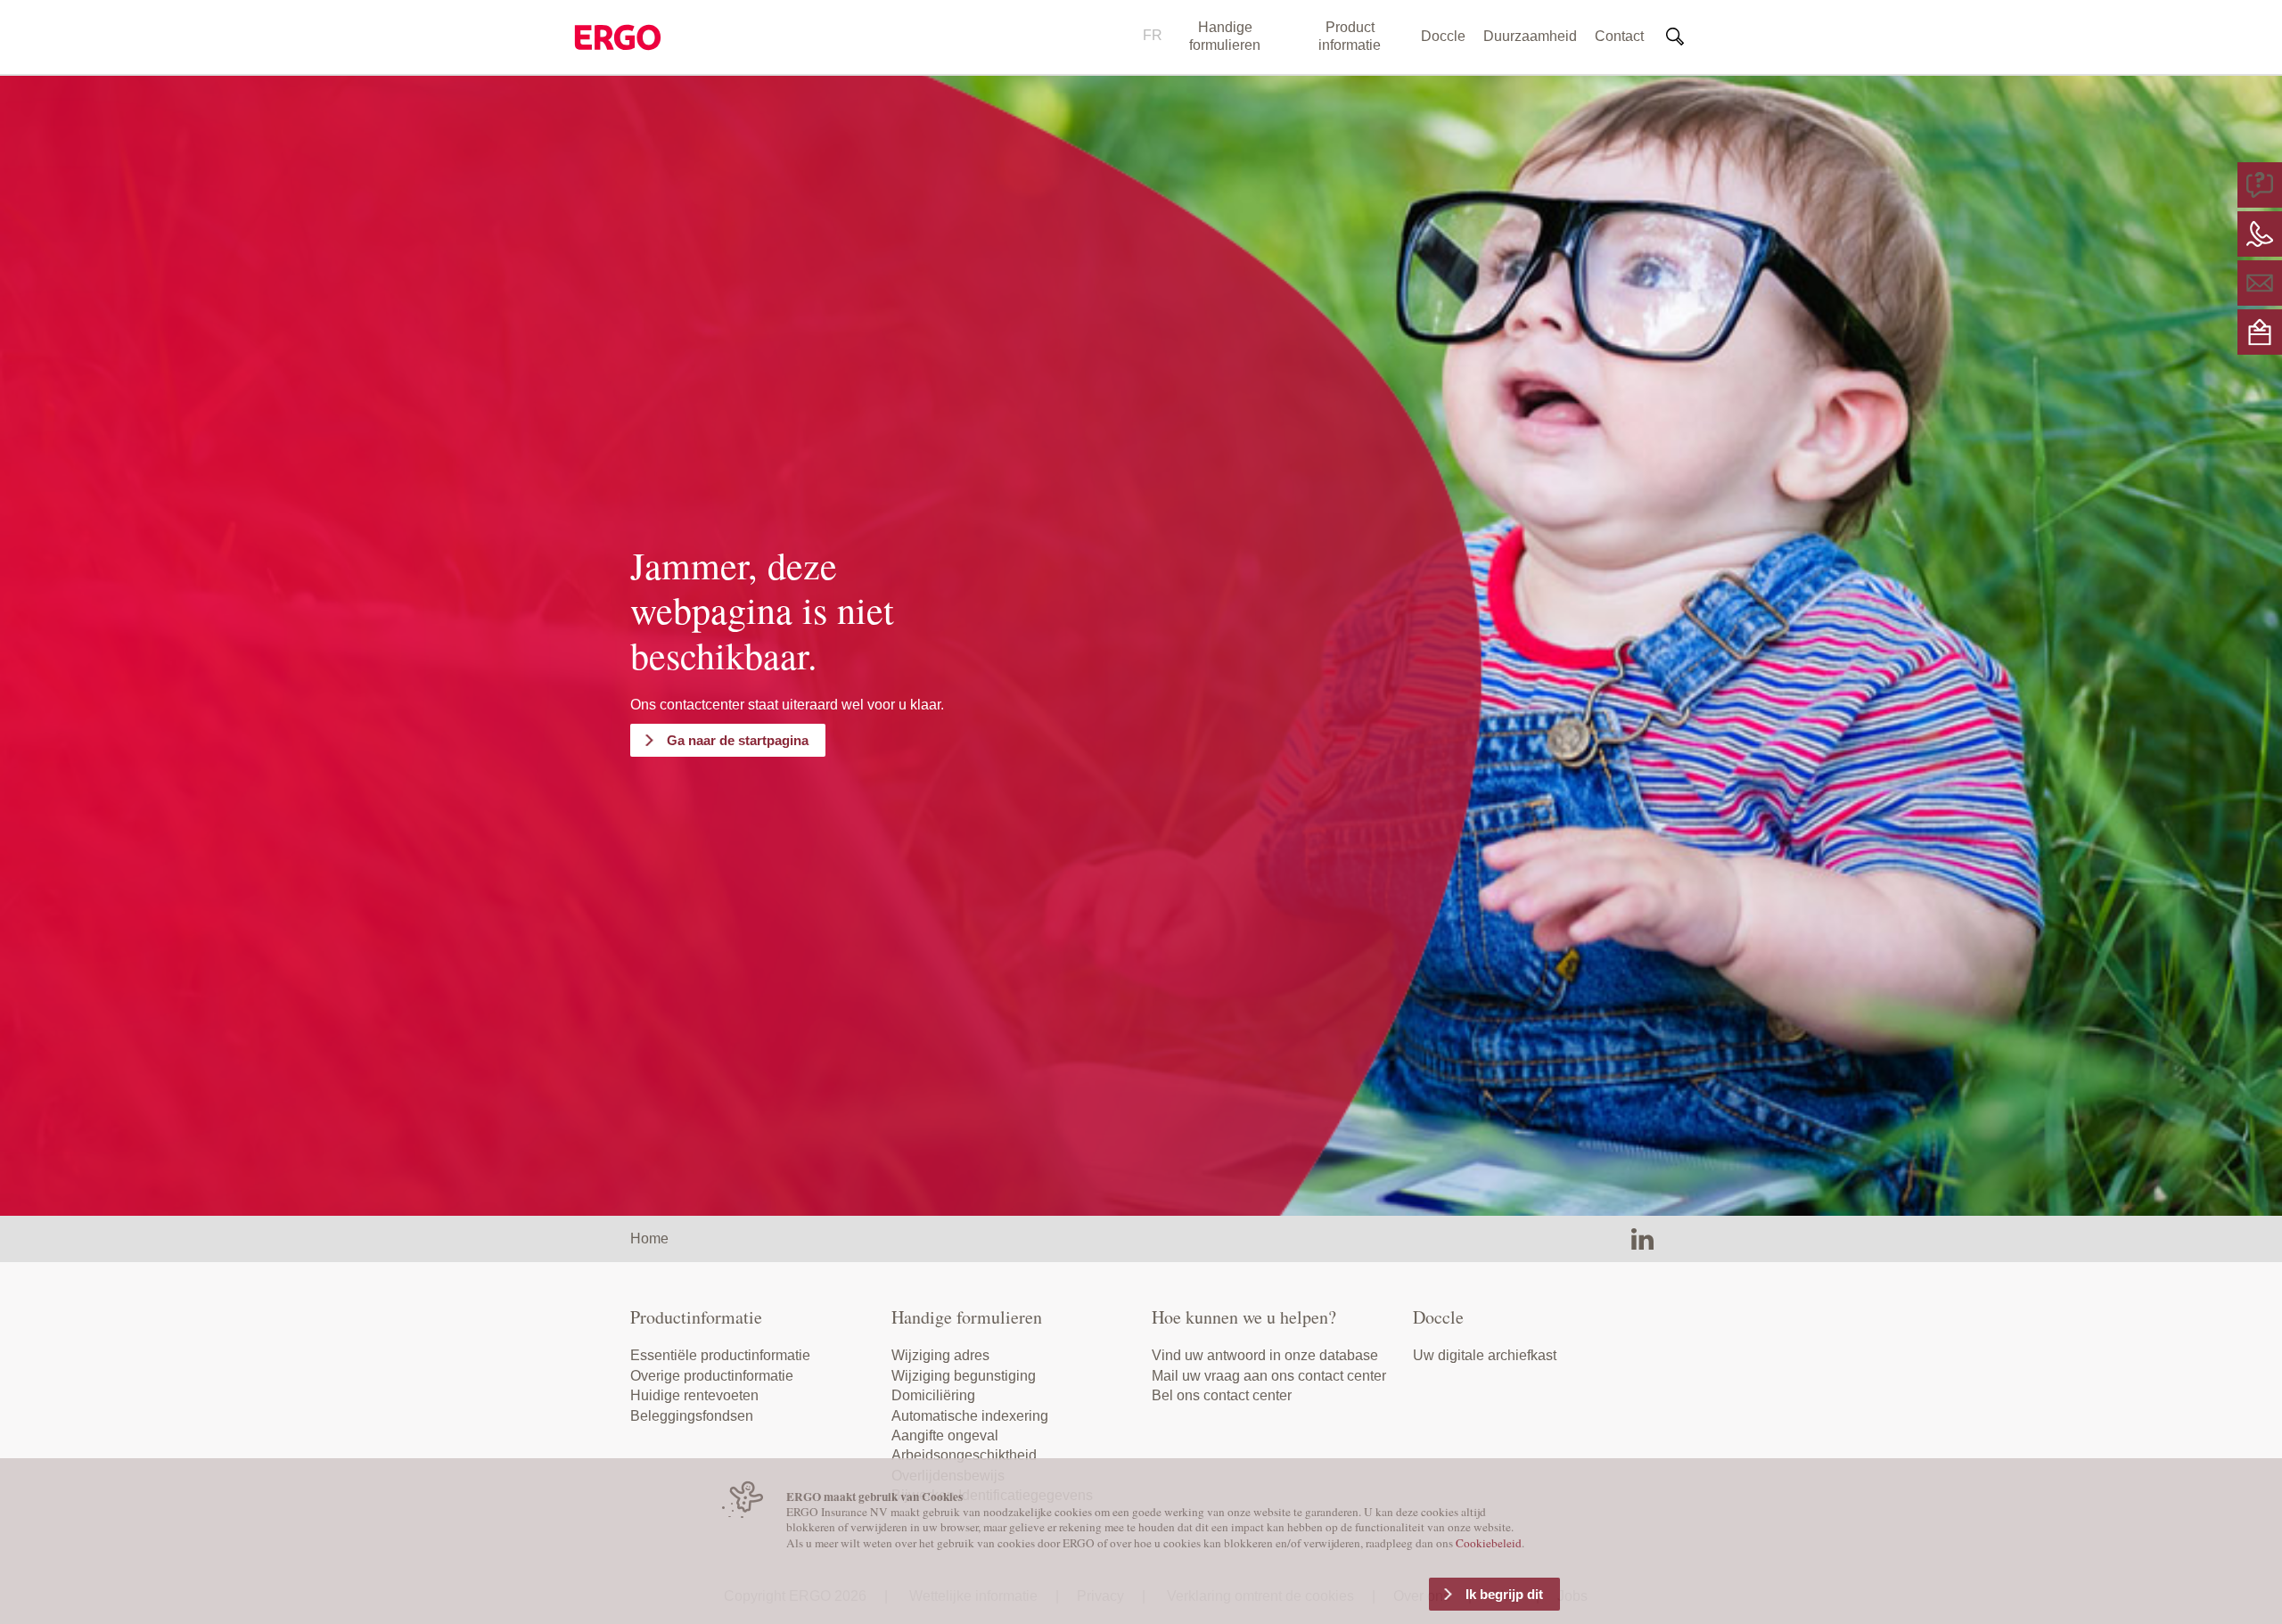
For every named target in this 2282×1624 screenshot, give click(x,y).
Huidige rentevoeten (694, 1395)
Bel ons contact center (1222, 1395)
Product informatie (1350, 36)
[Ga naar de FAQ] (2260, 184)
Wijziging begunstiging (964, 1376)
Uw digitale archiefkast (1485, 1355)
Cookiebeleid (1489, 1543)
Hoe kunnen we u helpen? (1244, 1317)
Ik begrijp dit (1504, 1594)
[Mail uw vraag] (2260, 282)
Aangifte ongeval (945, 1435)
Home (649, 1239)
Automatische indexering (970, 1416)
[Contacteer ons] (2260, 233)
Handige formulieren (1225, 36)
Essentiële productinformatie (720, 1355)
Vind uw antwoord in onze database (1265, 1355)
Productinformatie (696, 1317)
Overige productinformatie (712, 1376)
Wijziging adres (940, 1355)
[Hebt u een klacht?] (2260, 331)
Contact (1619, 36)
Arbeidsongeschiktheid (964, 1455)
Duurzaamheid (1530, 36)
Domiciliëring (933, 1395)
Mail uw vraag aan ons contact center (1269, 1376)
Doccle (1443, 36)
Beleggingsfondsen (692, 1416)
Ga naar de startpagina (738, 740)
